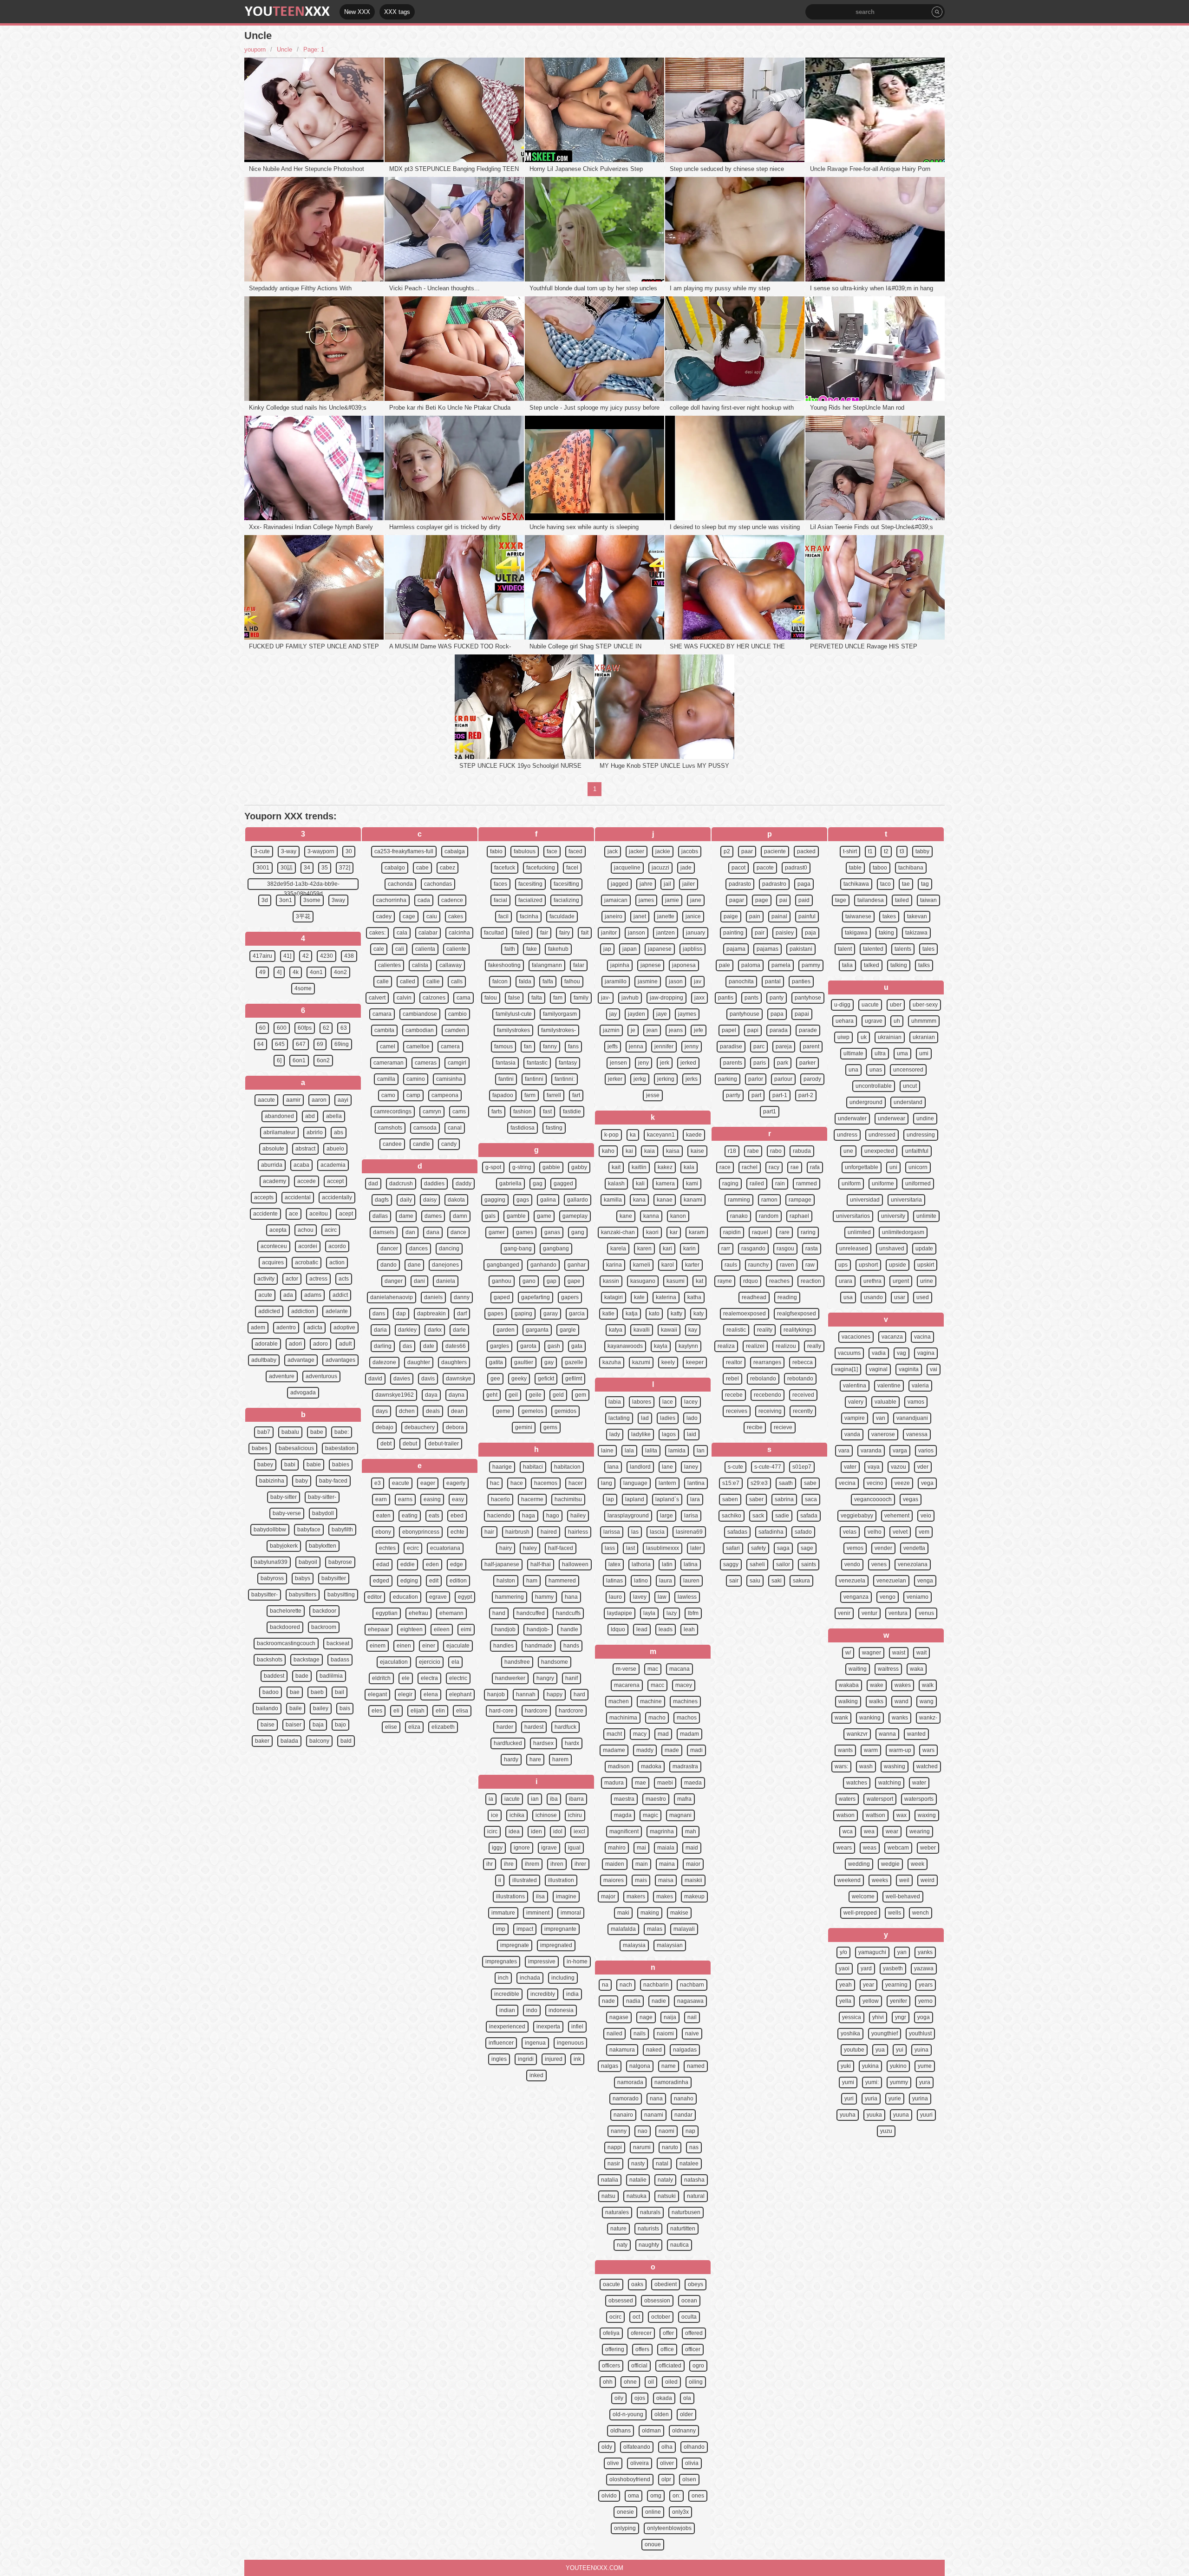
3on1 (286, 900)
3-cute (262, 851)
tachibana (911, 868)
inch (503, 1978)
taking (886, 933)
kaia (650, 1151)
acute (265, 1295)
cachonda (400, 884)
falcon (500, 981)
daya (431, 1395)
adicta (315, 1327)
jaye (662, 1014)
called (408, 981)
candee (392, 1144)
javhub (630, 998)
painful (807, 916)
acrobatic (307, 1262)
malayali (684, 1929)
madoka (651, 1766)
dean (457, 1411)
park (783, 1063)
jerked (688, 1063)
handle (569, 1629)
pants (751, 998)
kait (616, 1167)
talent (845, 949)
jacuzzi (660, 868)
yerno (925, 2001)
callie (433, 981)
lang (607, 1483)
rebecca (803, 1362)
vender (883, 1548)
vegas (911, 1499)
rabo (776, 1151)
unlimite (926, 1216)
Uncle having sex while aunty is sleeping (584, 527)
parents (733, 1063)
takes (889, 916)
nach (626, 1985)
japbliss (692, 949)
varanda (871, 1451)
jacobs (690, 851)
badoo (271, 1692)
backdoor (324, 1611)
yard (866, 1968)
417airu (262, 956)
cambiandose (420, 1014)
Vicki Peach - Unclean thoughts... (434, 288)
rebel (732, 1379)
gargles (500, 1346)
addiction (303, 1311)
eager (428, 1483)
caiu (432, 916)
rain (780, 1183)
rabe (753, 1151)
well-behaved (903, 1896)
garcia (577, 1314)
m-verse (626, 1669)
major (608, 1896)
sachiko (732, 1516)
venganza (856, 1597)
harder (505, 1727)
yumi (848, 2082)
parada (779, 1030)
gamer (497, 1232)
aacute (266, 1100)
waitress (888, 1669)
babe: (342, 1432)
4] (279, 972)
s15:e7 (731, 1483)
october (661, 2317)
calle (383, 981)
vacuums (849, 1353)
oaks (637, 2284)
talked (872, 965)
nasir (614, 2164)
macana (679, 1669)
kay (693, 1330)
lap (610, 1499)
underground (866, 1102)
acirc (331, 1230)
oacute (611, 2284)
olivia (692, 2463)
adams (313, 1295)
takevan (917, 916)
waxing (927, 1815)
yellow (871, 2001)
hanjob (496, 1694)
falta (537, 998)
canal (455, 1128)
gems (550, 1427)
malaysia (634, 1945)
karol (668, 1265)
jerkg (640, 1079)
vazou (898, 1467)
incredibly (543, 1994)
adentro (286, 1327)
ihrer (580, 1864)
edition (458, 1581)
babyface (309, 1530)
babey (265, 1465)
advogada (303, 1393)
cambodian (420, 1030)
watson (846, 1815)
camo (388, 1095)
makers (636, 1896)
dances (418, 1249)
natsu (608, 2196)
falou (491, 998)
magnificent (624, 1831)
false (514, 998)
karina (614, 1265)
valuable (885, 1402)
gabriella (510, 1183)
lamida (677, 1451)
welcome (863, 1896)
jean (652, 1030)
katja (632, 1314)
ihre (509, 1864)
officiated (670, 2366)
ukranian (924, 1037)
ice (495, 1815)
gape (574, 1281)
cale (379, 949)
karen (644, 1249)
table (855, 868)
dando (389, 1265)
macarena (627, 1685)
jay (613, 1014)
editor (375, 1597)
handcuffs (568, 1613)
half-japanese (502, 1564)
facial (500, 900)
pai (783, 900)
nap (690, 2131)
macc (657, 1685)
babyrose (340, 1562)
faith (510, 949)
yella (845, 2001)
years (926, 1985)
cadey (384, 916)
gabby (579, 1167)
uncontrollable (874, 1086)
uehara (845, 1021)
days (382, 1411)
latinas (614, 1581)
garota (528, 1346)
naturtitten (683, 2229)
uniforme (883, 1183)
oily (619, 2398)
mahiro (617, 1848)
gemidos (565, 1411)
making (650, 1913)
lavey (640, 1597)
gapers (570, 1297)
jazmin (611, 1030)
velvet (900, 1532)
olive (613, 2463)
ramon (769, 1200)
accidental (298, 1197)
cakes (456, 916)
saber (756, 1499)
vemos (855, 1548)
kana (639, 1200)
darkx (435, 1330)
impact (525, 1929)
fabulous (525, 851)
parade (808, 1030)
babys (303, 1578)
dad (373, 1183)
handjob (505, 1629)
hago (553, 1516)
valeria (920, 1386)
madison (619, 1766)
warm (871, 1750)
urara (846, 1281)
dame (406, 1216)
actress (318, 1279)
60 (262, 1028)
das (407, 1346)
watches (857, 1783)
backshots (270, 1660)
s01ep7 (802, 1467)
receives (737, 1411)
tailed (902, 900)
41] (287, 956)
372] (345, 868)
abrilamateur (279, 1132)
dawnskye (459, 1379)
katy (699, 1314)
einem (378, 1646)
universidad (865, 1200)
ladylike (641, 1434)
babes (260, 1448)
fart (576, 1095)
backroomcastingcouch (286, 1643)
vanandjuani (912, 1418)
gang (578, 1232)
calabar (428, 933)
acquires (273, 1262)
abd (310, 1116)
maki (623, 1913)
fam (558, 998)
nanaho (684, 2099)
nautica (679, 2245)
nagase (619, 2017)
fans (573, 1046)
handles (503, 1646)
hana (571, 1597)
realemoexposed (745, 1314)
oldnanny (684, 2431)
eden (432, 1564)
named (696, 2066)
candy (449, 1144)
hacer (576, 1483)
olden (662, 2414)
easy (458, 1499)
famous (503, 1046)
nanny (619, 2131)
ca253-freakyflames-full (404, 851)
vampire (855, 1418)
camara (382, 1014)
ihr (490, 1864)
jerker (615, 1079)
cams (459, 1111)
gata (577, 1346)
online (653, 2512)
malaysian (670, 1945)
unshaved (892, 1249)
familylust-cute (514, 1014)
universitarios (853, 1216)
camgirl (457, 1063)
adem (258, 1327)
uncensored (908, 1070)
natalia (610, 2180)
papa (777, 1014)
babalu (290, 1432)
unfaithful (917, 1151)
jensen (618, 1063)
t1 (870, 851)
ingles (499, 2059)
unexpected (879, 1151)
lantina (696, 1483)
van (881, 1418)
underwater (852, 1118)
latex (614, 1564)
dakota (456, 1200)
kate (639, 1297)
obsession (657, 2301)
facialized (530, 900)
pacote (765, 868)
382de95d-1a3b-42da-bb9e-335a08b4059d (303, 885)
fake (532, 949)
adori (295, 1344)
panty (777, 998)
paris (760, 1063)
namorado (626, 2099)
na (605, 1985)
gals (490, 1216)
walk (928, 1685)
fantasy (568, 1063)
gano (529, 1281)
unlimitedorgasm (903, 1232)
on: (676, 2496)
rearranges (767, 1362)
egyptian (387, 1613)
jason (676, 981)
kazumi (641, 1362)
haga (529, 1516)
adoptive (344, 1327)
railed (757, 1183)
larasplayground (628, 1516)
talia (847, 965)
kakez (665, 1167)
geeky (519, 1379)
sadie (782, 1516)
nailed (614, 2033)
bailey (321, 1708)
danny (462, 1297)
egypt (465, 1597)
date (429, 1346)
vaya (874, 1467)
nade (608, 2001)
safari (733, 1548)
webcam (898, 1848)
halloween (575, 1564)
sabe (810, 1483)
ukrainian (890, 1037)
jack (613, 851)
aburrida (272, 1165)
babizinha (272, 1481)
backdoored (285, 1627)
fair (544, 933)
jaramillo (616, 981)
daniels (433, 1297)
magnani (680, 1815)
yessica (852, 2017)
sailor (783, 1564)
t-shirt (850, 851)
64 (261, 1044)
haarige (502, 1467)
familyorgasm (560, 1014)
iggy (497, 1848)
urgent (901, 1281)
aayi (343, 1100)
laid (692, 1434)
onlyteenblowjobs (669, 2528)
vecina (847, 1483)
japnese (651, 965)
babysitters (303, 1595)
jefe (699, 1030)
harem (560, 1759)
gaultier (524, 1362)
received (803, 1395)
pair (760, 933)
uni (893, 1167)
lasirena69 (689, 1532)
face (552, 851)
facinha (529, 916)
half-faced (561, 1548)
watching (890, 1783)
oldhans (621, 2431)
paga (804, 884)
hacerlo (500, 1499)
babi (290, 1465)
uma (902, 1053)
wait (921, 1653)
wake (877, 1685)
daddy (464, 1183)
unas (876, 1070)
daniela (446, 1281)
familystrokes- (559, 1030)
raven (787, 1265)
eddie (408, 1564)
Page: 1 (314, 49)
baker (262, 1741)
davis (428, 1379)
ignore (522, 1848)
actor (292, 1279)
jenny (692, 1046)
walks (876, 1701)
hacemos (546, 1483)
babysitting (341, 1595)
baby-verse (287, 1513)
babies (341, 1465)
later (696, 1548)
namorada (630, 2082)
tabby (922, 851)
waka (917, 1669)
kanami (693, 1200)
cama (464, 998)
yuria (871, 2099)
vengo (888, 1597)
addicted (269, 1311)
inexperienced (507, 2027)
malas (655, 1929)
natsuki (667, 2196)
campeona (445, 1095)
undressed (882, 1135)
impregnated (556, 1945)
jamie (672, 900)
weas (870, 1848)
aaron (319, 1100)
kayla (661, 1346)
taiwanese (858, 916)
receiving (770, 1411)
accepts (264, 1197)
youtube (854, 2050)
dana (433, 1232)
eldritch (381, 1678)
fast (547, 1111)
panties (801, 981)
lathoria (641, 1564)
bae (295, 1692)
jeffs (613, 1046)
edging (409, 1581)
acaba (301, 1165)
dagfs (382, 1200)
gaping (523, 1314)
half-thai (541, 1564)
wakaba (849, 1685)
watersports (919, 1799)
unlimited (859, 1232)
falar (579, 965)
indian (507, 2010)
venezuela (852, 1581)
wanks (900, 1718)
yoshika (850, 2033)
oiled (671, 2382)
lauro (615, 1597)
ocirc (615, 2317)
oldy (607, 2447)
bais (345, 1708)
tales (928, 949)
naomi (666, 2131)
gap (552, 1281)
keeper (695, 1362)
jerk (665, 1063)
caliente (456, 949)
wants (845, 1750)
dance (458, 1232)
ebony (383, 1532)
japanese (660, 949)
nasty (638, 2164)
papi (753, 1030)
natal (662, 2164)
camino (416, 1079)
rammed (807, 1183)
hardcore (536, 1711)
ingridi (526, 2059)
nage (646, 2017)
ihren (557, 1864)
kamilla (613, 1200)
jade (686, 868)
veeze (902, 1483)
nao (643, 2131)
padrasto (740, 884)
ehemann (451, 1613)
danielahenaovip (392, 1297)
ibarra (576, 1799)
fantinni (534, 1079)
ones (698, 2496)
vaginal (878, 1369)
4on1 (316, 972)
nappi (615, 2147)
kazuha (612, 1362)
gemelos (532, 1411)
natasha (694, 2180)
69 (320, 1044)
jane (696, 900)
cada (424, 900)
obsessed (621, 2301)
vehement (897, 1516)
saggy (731, 1564)
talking (899, 965)
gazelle (574, 1362)
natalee (689, 2164)
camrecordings (393, 1111)
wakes (903, 1685)
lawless (687, 1597)
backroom (324, 1627)
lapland (635, 1499)
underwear (892, 1118)
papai (802, 1014)
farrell (554, 1095)
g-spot (493, 1167)
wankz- (928, 1718)
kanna (651, 1216)
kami (692, 1183)
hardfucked (508, 1743)
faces (500, 884)
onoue (653, 2544)
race (725, 1167)
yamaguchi (872, 1952)
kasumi (676, 1281)
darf (462, 1314)
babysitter (334, 1578)
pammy (811, 965)
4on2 (340, 972)
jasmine (648, 981)
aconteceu (274, 1246)
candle (421, 1144)
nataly (665, 2180)
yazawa (924, 1968)
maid (692, 1848)
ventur (869, 1613)
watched (927, 1766)
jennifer (664, 1046)
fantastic (537, 1063)
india (572, 1994)
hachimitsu (568, 1499)
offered (694, 2333)
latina (691, 1564)
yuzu (886, 2131)
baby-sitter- (322, 1497)
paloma (751, 965)
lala (629, 1451)
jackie (663, 851)
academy (274, 1181)
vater (850, 1467)
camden (455, 1030)
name (669, 2066)
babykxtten (323, 1546)
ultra (880, 1053)
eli (396, 1711)
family (581, 998)
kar (674, 1232)
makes (665, 1896)
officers (611, 2366)
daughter (419, 1362)
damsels (384, 1232)
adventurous (321, 1376)
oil (651, 2382)
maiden (615, 1864)
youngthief (885, 2033)
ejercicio (430, 1662)
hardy (511, 1759)
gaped (502, 1297)
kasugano (643, 1281)
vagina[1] (846, 1369)
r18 (732, 1151)
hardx (572, 1743)
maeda (693, 1783)
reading (787, 1297)
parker (807, 1063)
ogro (698, 2366)
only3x (680, 2512)
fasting (554, 1128)
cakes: (377, 933)
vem (924, 1532)
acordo (337, 1246)
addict (340, 1295)
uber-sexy (925, 1005)
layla (649, 1613)
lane (667, 1467)
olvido (609, 2496)
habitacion (567, 1467)
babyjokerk (284, 1546)
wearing (920, 1831)
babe (317, 1432)
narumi (642, 2147)
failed (522, 933)
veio (926, 1516)
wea (869, 1831)
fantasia (506, 1063)
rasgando (753, 1249)
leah (689, 1629)
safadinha (771, 1532)
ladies (668, 1418)
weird (928, 1880)
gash (554, 1346)
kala (689, 1167)
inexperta (548, 2027)
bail (340, 1692)
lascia (657, 1532)
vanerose (883, 1434)
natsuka (637, 2196)
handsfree (517, 1662)
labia (615, 1402)
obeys (696, 2284)
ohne (630, 2382)
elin (440, 1711)
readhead (754, 1297)
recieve (783, 1427)
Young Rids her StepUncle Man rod (857, 408)
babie (314, 1465)
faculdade (562, 916)
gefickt (546, 1379)
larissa (612, 1532)
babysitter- (265, 1595)
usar (900, 1297)
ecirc (413, 1548)
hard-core (501, 1711)
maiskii (693, 1880)
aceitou (319, 1214)
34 (307, 868)
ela (455, 1662)
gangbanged (503, 1265)
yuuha (848, 2115)
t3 (902, 851)
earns (405, 1499)
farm (530, 1095)
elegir (405, 1694)
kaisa (673, 1151)
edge (457, 1564)
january (696, 933)
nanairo (623, 2115)
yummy (899, 2082)
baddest (274, 1676)
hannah (526, 1694)
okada (664, 2398)
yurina (920, 2099)
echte (457, 1532)
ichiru (575, 1815)
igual (574, 1848)
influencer (501, 2043)
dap (401, 1314)
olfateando (637, 2447)
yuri (849, 2099)
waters (847, 1799)
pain (755, 916)
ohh (608, 2382)
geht (492, 1395)
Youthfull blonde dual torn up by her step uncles (593, 288)
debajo (385, 1427)
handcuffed (531, 1613)
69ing (342, 1044)
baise (268, 1725)
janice (693, 916)
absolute (273, 1149)
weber (928, 1848)
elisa (462, 1711)
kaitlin (639, 1167)
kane (626, 1216)
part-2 (806, 1095)
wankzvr (857, 1734)
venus (926, 1613)
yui (900, 2050)
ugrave (874, 1021)
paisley (785, 933)
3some (312, 900)
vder (923, 1467)
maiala (666, 1848)
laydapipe (620, 1613)
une (848, 1151)
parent (811, 1046)
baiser (294, 1725)
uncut (910, 1086)
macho (657, 1718)
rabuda (802, 1151)
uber (896, 1005)
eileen (442, 1629)
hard (579, 1694)
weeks (880, 1880)
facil (503, 916)
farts (497, 1111)
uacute (870, 1005)
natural (696, 2196)
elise (391, 1727)
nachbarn (692, 1985)
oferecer (641, 2333)
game (544, 1216)
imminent (538, 1913)
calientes (389, 965)
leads (666, 1629)
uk (864, 1037)
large (666, 1516)
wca (848, 1831)
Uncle (284, 49)
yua (880, 2050)
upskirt (926, 1265)
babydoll (323, 1513)
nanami (654, 2115)
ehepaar (379, 1629)
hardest (534, 1727)
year (869, 1985)
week (918, 1864)
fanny (550, 1046)
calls (457, 981)
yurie (895, 2099)
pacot (738, 868)
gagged (563, 1183)
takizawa (916, 933)
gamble (516, 1216)
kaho (608, 1151)
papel (729, 1030)
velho (875, 1532)
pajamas (768, 949)
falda (525, 981)
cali (400, 949)
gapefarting (536, 1297)
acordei (308, 1246)
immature (503, 1913)
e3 (378, 1483)
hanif (572, 1678)
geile (535, 1395)
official (639, 2366)
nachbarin (656, 1985)
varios (926, 1451)
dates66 (456, 1346)
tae (906, 884)
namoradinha (671, 2082)
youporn (255, 49)
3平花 (303, 916)
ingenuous (570, 2043)
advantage (301, 1360)
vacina (922, 1337)
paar (747, 851)
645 (280, 1044)
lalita (651, 1451)
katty (676, 1314)
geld (558, 1395)
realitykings (798, 1330)
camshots (390, 1128)
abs (339, 1132)
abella (334, 1116)
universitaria (906, 1200)
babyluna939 (271, 1562)
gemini (524, 1427)
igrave (549, 1848)
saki (777, 1581)
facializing (566, 900)
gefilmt (574, 1379)
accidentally (337, 1197)
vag (902, 1353)
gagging (495, 1200)
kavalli (642, 1330)
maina (667, 1864)
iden (536, 1831)
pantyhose (808, 998)
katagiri (614, 1297)
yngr (901, 2017)
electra (429, 1678)
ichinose (546, 1815)
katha (694, 1297)
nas (694, 2147)
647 (301, 1044)
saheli (757, 1564)
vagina (926, 1353)
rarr (726, 1249)
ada (288, 1295)
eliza (414, 1727)
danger (394, 1281)
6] (279, 1060)
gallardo (578, 1200)
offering (615, 2349)
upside (898, 1265)
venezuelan (891, 1581)
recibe (755, 1427)
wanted (916, 1734)
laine (607, 1451)
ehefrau (418, 1613)
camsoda (425, 1128)
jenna (636, 1046)
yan (902, 1952)
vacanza (892, 1337)
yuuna (901, 2115)
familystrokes (513, 1030)
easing (432, 1499)
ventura (898, 1613)
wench (921, 1913)
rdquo (751, 1281)
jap (607, 949)
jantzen (666, 933)
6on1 (299, 1060)
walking (848, 1701)
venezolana (913, 1564)
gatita (496, 1362)
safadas (737, 1532)
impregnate (515, 1945)
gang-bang (518, 1249)
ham (532, 1581)
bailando (267, 1708)
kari (667, 1249)
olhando (694, 2447)
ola (687, 2398)
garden (506, 1330)
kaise (697, 1151)
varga (900, 1451)
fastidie (572, 1111)
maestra (624, 1799)
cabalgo (395, 868)
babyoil (308, 1562)
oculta (689, 2317)
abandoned (279, 1116)
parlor (756, 1079)
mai (641, 1848)
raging (730, 1183)
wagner (872, 1653)
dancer (389, 1249)
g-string (522, 1167)
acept (346, 1214)
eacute (401, 1483)
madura (614, 1783)
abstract (305, 1149)
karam (697, 1232)
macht (614, 1734)
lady (615, 1434)
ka (633, 1135)
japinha (620, 965)
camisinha (449, 1079)
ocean (689, 2301)
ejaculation (394, 1662)
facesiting (530, 884)
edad (383, 1564)
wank (841, 1718)
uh (897, 1021)
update (924, 1249)
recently (803, 1411)
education (405, 1597)
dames (433, 1216)
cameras (426, 1063)
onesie (625, 2512)
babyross (272, 1578)
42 (306, 956)
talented (873, 949)
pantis (726, 998)
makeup (694, 1896)
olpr (666, 2479)
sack (758, 1516)
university (893, 1216)
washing (895, 1766)
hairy (506, 1548)
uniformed (918, 1183)
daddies (434, 1183)
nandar (683, 2115)
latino (641, 1581)
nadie (659, 2001)
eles (377, 1711)
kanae (665, 1200)
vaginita (909, 1369)
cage (409, 916)
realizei (755, 1346)
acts (344, 1279)
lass (610, 1548)
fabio (496, 851)
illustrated (525, 1880)
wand (902, 1701)
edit (434, 1581)
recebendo (768, 1395)
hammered (562, 1581)
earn (381, 1499)
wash (866, 1766)
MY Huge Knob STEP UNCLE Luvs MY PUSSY (664, 766)
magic (650, 1815)
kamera (665, 1183)
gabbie (551, 1167)
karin (689, 1249)
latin (667, 1564)
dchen (407, 1411)
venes (879, 1564)
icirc (492, 1831)
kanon (678, 1216)
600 (282, 1028)
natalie (638, 2180)
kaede (694, 1135)
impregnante (560, 1929)
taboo (880, 868)
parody (812, 1079)
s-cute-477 (768, 1467)
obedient (666, 2284)
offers (642, 2349)
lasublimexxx (663, 1548)
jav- (606, 998)
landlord (640, 1467)
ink (577, 2059)
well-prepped (860, 1913)
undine (925, 1118)
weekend (849, 1880)
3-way (289, 851)
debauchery (420, 1427)
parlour (783, 1079)
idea (514, 1831)
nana (656, 2099)
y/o (843, 1952)
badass (340, 1660)
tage (841, 900)
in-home (577, 1961)
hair (489, 1532)
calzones (434, 998)
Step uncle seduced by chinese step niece (727, 169)
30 (349, 851)
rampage (800, 1200)
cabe (422, 868)
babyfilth (342, 1530)
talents (903, 949)
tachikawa (856, 884)
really (814, 1346)
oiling (696, 2382)
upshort (868, 1265)
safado (803, 1532)
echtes (387, 1548)
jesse (653, 1095)
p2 (727, 851)
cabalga (455, 851)
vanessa (917, 1434)
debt (386, 1444)
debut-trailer (444, 1444)
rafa (815, 1167)
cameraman (389, 1063)
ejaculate (458, 1646)
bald (346, 1741)
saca (811, 1499)
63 (344, 1028)
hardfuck (565, 1727)
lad (645, 1418)
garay (551, 1314)
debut (410, 1444)
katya (616, 1330)
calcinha (459, 933)
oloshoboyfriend (630, 2479)
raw (810, 1265)
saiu (755, 1581)
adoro (320, 1344)
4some (303, 988)
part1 (770, 1111)
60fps (305, 1028)
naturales (617, 2212)
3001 (263, 868)
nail (692, 2017)
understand (908, 1102)
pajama (736, 949)
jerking (666, 1079)
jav (698, 981)
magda (623, 1815)
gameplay (575, 1216)
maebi (665, 1783)
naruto (670, 2147)
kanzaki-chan (618, 1232)
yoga (924, 2017)
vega (927, 1483)
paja (810, 933)
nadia (633, 2001)
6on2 (323, 1060)
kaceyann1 (661, 1135)
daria (380, 1330)
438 (349, 956)
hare (535, 1759)
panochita (741, 981)
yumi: (872, 2082)
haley (530, 1548)
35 (325, 868)
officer (693, 2349)
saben (730, 1499)
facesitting (566, 884)
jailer (689, 884)
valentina (855, 1386)
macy (640, 1734)
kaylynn (688, 1346)
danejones (445, 1265)
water (919, 1783)
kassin (611, 1281)
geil (513, 1395)
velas (850, 1532)
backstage (307, 1660)
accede (307, 1181)
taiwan (928, 900)
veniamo (918, 1597)
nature (618, 2229)
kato (654, 1314)
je (633, 1030)
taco (885, 884)
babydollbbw (270, 1530)
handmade (539, 1646)
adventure (282, 1376)
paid (804, 900)
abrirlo (315, 1132)
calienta (425, 949)
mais (641, 1880)
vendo (852, 1564)
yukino (898, 2066)
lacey (691, 1402)
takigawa (856, 933)
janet (640, 916)
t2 (886, 851)
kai (629, 1151)
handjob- (538, 1629)
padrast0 (796, 868)
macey (684, 1685)
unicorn (918, 1167)
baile (296, 1708)
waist (899, 1653)
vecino (875, 1483)
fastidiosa (523, 1128)
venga (925, 1581)
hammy (544, 1597)
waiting (858, 1669)
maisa (666, 1880)
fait (585, 933)
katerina (666, 1297)
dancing (449, 1249)
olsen (689, 2479)
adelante (337, 1311)
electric (458, 1678)
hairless (578, 1532)
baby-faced (333, 1481)
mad (663, 1734)
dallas (380, 1216)
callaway (451, 965)
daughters (454, 1362)
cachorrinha (391, 900)
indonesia (561, 2010)
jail (667, 884)
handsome (555, 1662)
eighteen (412, 1629)
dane (414, 1265)
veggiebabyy (857, 1516)
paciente (775, 851)
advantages (340, 1360)
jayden (637, 1014)
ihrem (532, 1864)
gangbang (556, 1249)
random (769, 1216)
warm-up (900, 1750)
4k (296, 972)
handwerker (510, 1678)
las (635, 1532)
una (853, 1070)
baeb (317, 1692)
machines (685, 1701)
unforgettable (862, 1167)
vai (934, 1369)
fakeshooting (504, 965)
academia (333, 1165)
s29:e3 (759, 1483)
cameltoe (418, 1046)
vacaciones (856, 1337)
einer (429, 1646)
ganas (552, 1232)
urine (927, 1281)
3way (338, 900)
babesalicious (296, 1448)
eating (410, 1516)
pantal (773, 981)
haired (549, 1532)
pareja (784, 1046)
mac (653, 1669)
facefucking (541, 868)
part (756, 1095)
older (686, 2414)
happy (555, 1694)
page (762, 900)
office (667, 2349)
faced (575, 851)
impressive (542, 1961)
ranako (739, 1216)
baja (318, 1725)
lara (695, 1499)
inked (536, 2075)
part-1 (780, 1095)
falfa (548, 981)
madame (614, 1750)
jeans (676, 1030)
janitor (609, 933)
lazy (672, 1613)
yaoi (844, 1968)
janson (637, 933)
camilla (386, 1079)
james (646, 900)
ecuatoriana (445, 1548)
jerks (692, 1079)
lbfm (693, 1613)
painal (779, 916)
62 (326, 1028)
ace (294, 1214)
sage (807, 1548)
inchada (530, 1978)
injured (554, 2059)
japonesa (684, 965)
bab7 (264, 1432)
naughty (649, 2245)
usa (848, 1297)
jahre (646, 884)
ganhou (502, 1281)
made (672, 1750)
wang (927, 1701)
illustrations (510, 1896)
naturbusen (686, 2212)
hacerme (532, 1499)
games (525, 1232)
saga (783, 1548)
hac (495, 1483)
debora (455, 1427)
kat (699, 1281)
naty (622, 2245)
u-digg (842, 1005)
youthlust (920, 2033)
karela (618, 1249)
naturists (648, 2229)
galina (548, 1200)
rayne (725, 1281)
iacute (512, 1799)
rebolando (763, 1379)
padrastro (774, 884)
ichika (517, 1815)
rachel (750, 1167)
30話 (287, 868)
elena (431, 1694)
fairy (565, 933)
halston (506, 1581)
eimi (466, 1629)
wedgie (890, 1864)
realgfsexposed (797, 1314)
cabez (448, 868)
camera (450, 1046)
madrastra (685, 1766)
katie (608, 1314)
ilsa (540, 1896)
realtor (734, 1362)
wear (892, 1831)
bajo (340, 1725)
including (563, 1978)
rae (795, 1167)
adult (345, 1344)
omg (656, 2496)
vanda (852, 1434)
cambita (384, 1030)
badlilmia (331, 1676)
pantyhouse (745, 1014)
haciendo (499, 1516)
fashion (523, 1111)
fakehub (558, 949)
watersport (880, 1799)
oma (634, 2496)
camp (413, 1095)
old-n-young (628, 2414)
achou (306, 1230)
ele (406, 1678)
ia (491, 1799)
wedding (859, 1864)
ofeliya (611, 2333)
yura (925, 2082)
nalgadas (685, 2050)
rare (784, 1232)
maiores (614, 1880)
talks (924, 965)
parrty (733, 1095)
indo (532, 2010)
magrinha (662, 1831)
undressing (921, 1135)
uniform (851, 1183)
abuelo (335, 1149)
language (635, 1483)
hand (499, 1613)
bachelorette (286, 1611)
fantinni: (565, 1079)
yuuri (926, 2115)
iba (554, 1799)
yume (925, 2066)
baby (302, 1481)
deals (433, 1411)
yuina (921, 2050)
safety (758, 1548)
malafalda (623, 1929)
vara (844, 1451)
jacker (637, 851)
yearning (896, 1985)
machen (619, 1701)
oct (636, 2317)
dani (419, 1281)
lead (642, 1629)
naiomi (665, 2033)
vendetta (914, 1548)
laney (691, 1467)
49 (262, 972)
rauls (731, 1265)
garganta (537, 1330)
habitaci (533, 1467)
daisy (430, 1200)
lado (692, 1418)
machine (651, 1701)
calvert (377, 998)
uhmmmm (924, 1021)
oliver (667, 2463)
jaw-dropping (666, 998)
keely (668, 1362)
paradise (731, 1046)
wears (844, 1848)
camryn (432, 1111)
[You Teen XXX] (287, 12)
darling (383, 1346)
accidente (265, 1214)
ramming (739, 1200)
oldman (651, 2431)
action (337, 1262)
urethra (872, 1281)
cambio (457, 1014)
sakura (801, 1581)
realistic (736, 1330)
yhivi (878, 2017)
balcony (319, 1741)
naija (670, 2017)
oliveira (640, 2463)
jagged (620, 884)
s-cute (735, 1467)
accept (335, 1181)
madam (689, 1734)
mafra (684, 1799)
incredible (507, 1994)
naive (692, 2033)
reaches (779, 1281)
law (662, 1597)
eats (434, 1516)
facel (572, 868)
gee (495, 1379)
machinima (623, 1718)
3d (265, 900)
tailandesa (871, 900)
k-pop (611, 1135)
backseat (338, 1643)
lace (668, 1402)
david (375, 1379)
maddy (645, 1750)
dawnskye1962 (395, 1395)
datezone (384, 1362)
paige (731, 916)
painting (733, 933)
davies (402, 1379)
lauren (691, 1581)
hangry (545, 1678)
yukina (870, 2066)
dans (379, 1314)
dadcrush (401, 1183)
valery (856, 1402)
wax (902, 1815)
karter (692, 1265)
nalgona (640, 2066)
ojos (640, 2398)
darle (459, 1330)
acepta (278, 1230)
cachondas (438, 884)
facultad (494, 933)
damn (460, 1216)
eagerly (456, 1483)
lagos (669, 1434)
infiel (577, 2027)
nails (640, 2033)
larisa (691, 1516)
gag (538, 1183)
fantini (506, 1079)
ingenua (535, 2043)
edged (381, 1581)
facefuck (505, 868)
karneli (642, 1265)
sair (734, 1581)
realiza (726, 1346)
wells (895, 1913)
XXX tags (397, 12)
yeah (846, 1985)
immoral (571, 1913)
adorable (266, 1344)
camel (388, 1046)
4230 (327, 956)
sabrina (784, 1499)
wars (928, 1750)
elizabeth (443, 1727)
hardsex (543, 1743)
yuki (846, 2066)
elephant (460, 1694)
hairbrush (517, 1532)
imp (501, 1929)
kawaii (669, 1330)
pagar (737, 900)
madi (696, 1750)
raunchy (758, 1265)
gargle (568, 1330)
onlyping (625, 2528)
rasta (812, 1249)
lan (701, 1451)
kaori (652, 1232)
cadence (452, 900)
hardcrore (571, 1711)
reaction (811, 1281)
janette (666, 916)
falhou (572, 981)
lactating (619, 1418)
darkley (407, 1330)
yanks (925, 1952)
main (642, 1864)
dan (410, 1232)
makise (679, 1913)
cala (402, 933)
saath (786, 1483)
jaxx (699, 998)
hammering (510, 1597)
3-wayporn (321, 851)
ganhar (577, 1265)
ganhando (543, 1265)
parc (759, 1046)
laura (666, 1581)
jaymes (687, 1014)
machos (687, 1718)
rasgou (785, 1249)
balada (289, 1741)
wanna (887, 1734)
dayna (457, 1395)
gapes (496, 1314)
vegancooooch (873, 1499)
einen (404, 1646)
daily (406, 1200)
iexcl (579, 1831)
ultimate (853, 1053)
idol (558, 1831)
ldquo (618, 1629)
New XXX (357, 12)
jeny (643, 1063)
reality (765, 1330)
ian (535, 1799)
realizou (786, 1346)
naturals (650, 2212)
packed (806, 851)
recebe (734, 1395)
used (923, 1297)
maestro (656, 1799)
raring (808, 1232)
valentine (889, 1386)
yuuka (874, 2115)
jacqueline (627, 868)
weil (904, 1880)
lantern (667, 1483)
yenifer (898, 2001)
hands (571, 1646)
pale (725, 965)
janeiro (614, 916)
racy (774, 1167)
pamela (781, 965)
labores (642, 1402)
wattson (875, 1815)
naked (654, 2050)
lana (613, 1467)
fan (528, 1046)
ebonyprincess (421, 1532)
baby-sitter (284, 1497)
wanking (870, 1718)
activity (266, 1279)
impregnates (501, 1961)
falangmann (547, 965)
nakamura (622, 2050)
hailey (578, 1516)
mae (640, 1783)
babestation (340, 1448)
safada (809, 1516)
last (630, 1548)
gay (549, 1362)
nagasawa (690, 2001)
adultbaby (264, 1360)
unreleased (854, 1249)
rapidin (732, 1232)
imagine (566, 1896)
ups (843, 1265)
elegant (377, 1694)
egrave (438, 1597)
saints (809, 1564)
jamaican (616, 900)
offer (668, 2333)
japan (630, 949)
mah (691, 1831)
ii (500, 1880)
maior (693, 1864)
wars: (841, 1766)
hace (517, 1483)
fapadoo (503, 1095)
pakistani (801, 949)
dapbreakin (431, 1314)
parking (728, 1079)
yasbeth (893, 1968)
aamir (293, 1100)
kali (640, 1183)
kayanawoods (625, 1346)
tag (925, 884)
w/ (848, 1653)
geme (503, 1411)
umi (924, 1053)
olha (667, 2447)
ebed (457, 1516)
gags (523, 1200)
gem (581, 1395)
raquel (760, 1232)
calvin (404, 998)
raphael (799, 1216)
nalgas (610, 2066)
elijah (418, 1711)
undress (847, 1135)
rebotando (800, 1379)
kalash (616, 1183)
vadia (879, 1353)
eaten (383, 1516)
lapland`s (667, 1499)
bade (302, 1676)
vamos (916, 1402)
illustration (561, 1880)
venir (844, 1613)
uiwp (843, 1037)
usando (873, 1297)
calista (420, 965)
